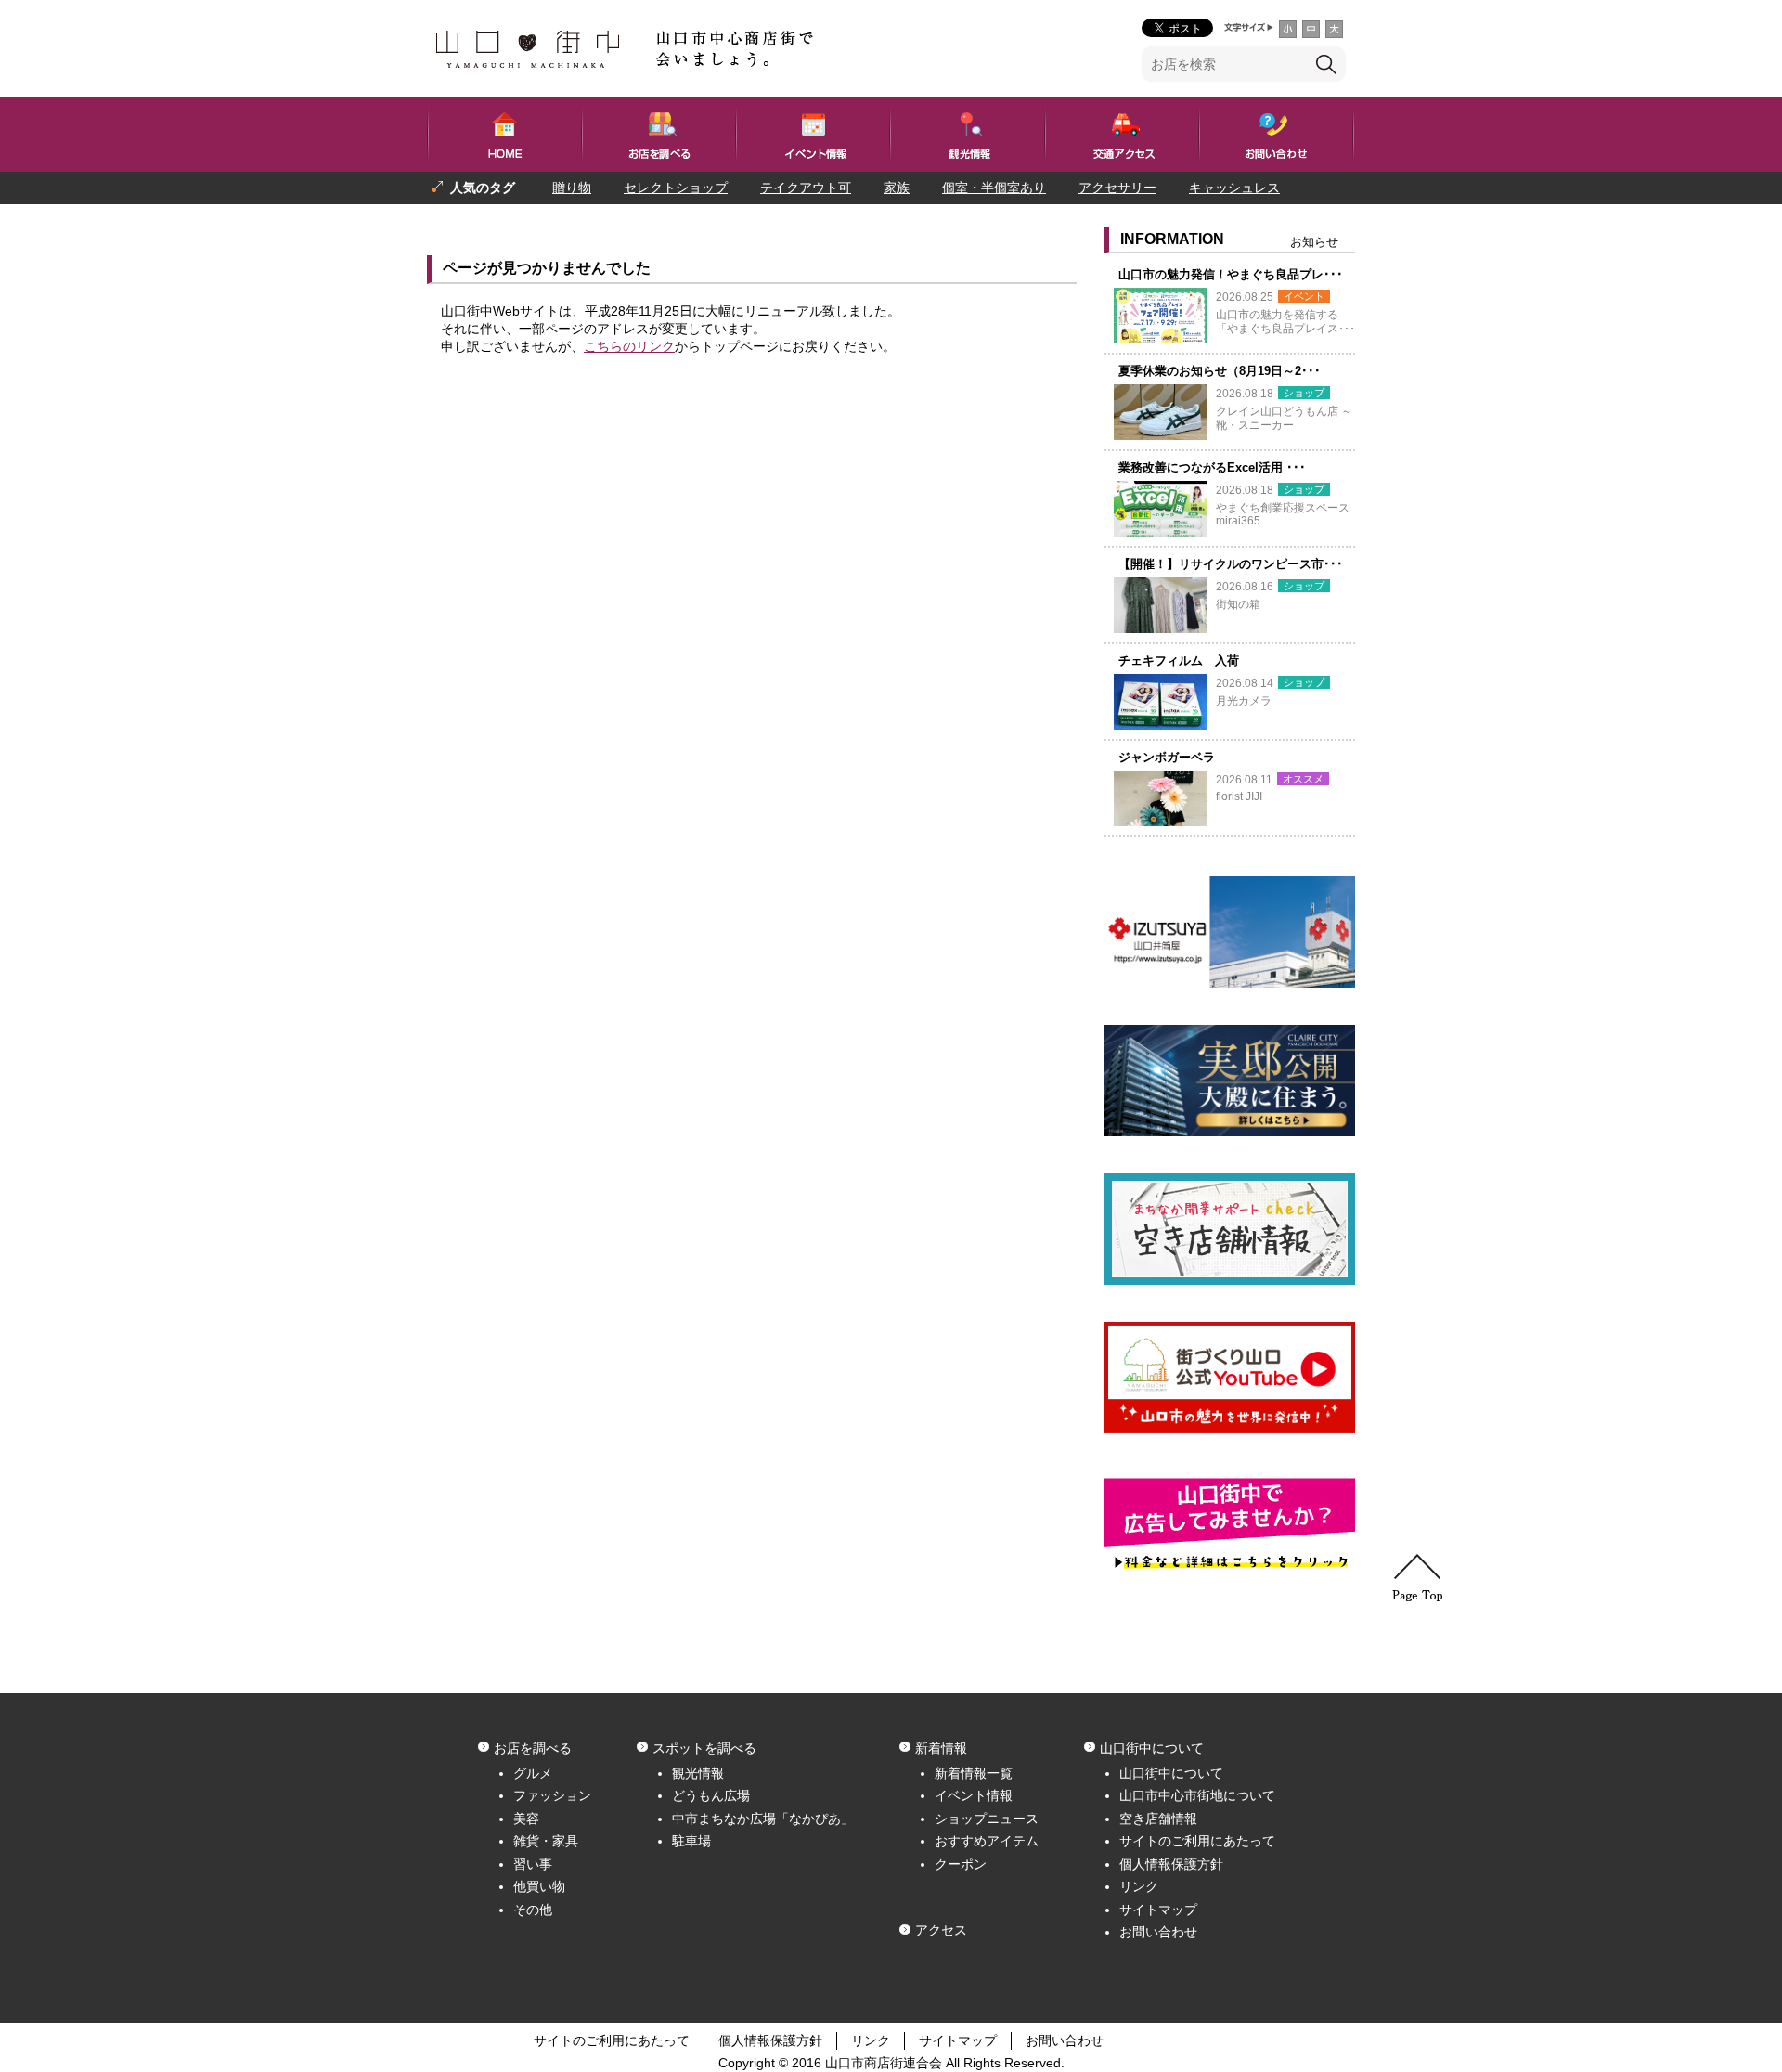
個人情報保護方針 (1171, 1864)
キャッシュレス (1234, 188)
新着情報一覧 (974, 1773)
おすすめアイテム (987, 1841)
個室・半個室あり (994, 188)
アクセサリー (1117, 188)
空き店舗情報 (1158, 1819)
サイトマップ (1158, 1910)
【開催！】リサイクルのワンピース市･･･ (1231, 564)
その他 (533, 1910)
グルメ (533, 1773)
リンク (1139, 1886)
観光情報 (698, 1773)
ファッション (552, 1795)
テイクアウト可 (806, 188)
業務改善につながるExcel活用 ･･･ (1212, 467)
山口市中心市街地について (1197, 1795)
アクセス (941, 1930)
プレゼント (464, 220)
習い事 (533, 1864)
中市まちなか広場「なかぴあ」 (763, 1819)
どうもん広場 (711, 1795)
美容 (526, 1819)
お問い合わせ (1158, 1932)
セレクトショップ (676, 188)
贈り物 (572, 188)
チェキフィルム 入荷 (1179, 660)
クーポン (961, 1864)
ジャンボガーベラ (1167, 757)
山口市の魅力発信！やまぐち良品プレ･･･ (1231, 274)
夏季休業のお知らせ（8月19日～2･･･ (1220, 371)
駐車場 (691, 1841)
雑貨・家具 (546, 1841)
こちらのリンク (629, 346)
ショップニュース (987, 1819)
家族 (897, 188)
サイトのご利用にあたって (1197, 1841)
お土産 (549, 220)
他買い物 (539, 1886)
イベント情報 (974, 1795)
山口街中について (1171, 1773)
